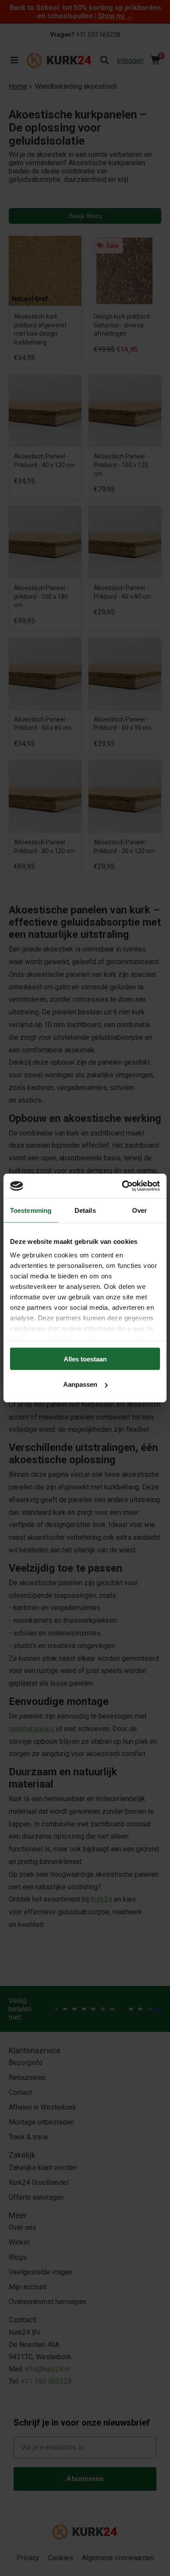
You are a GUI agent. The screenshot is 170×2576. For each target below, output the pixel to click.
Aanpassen (80, 1384)
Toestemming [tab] (31, 1210)
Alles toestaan (85, 1359)
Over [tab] (139, 1210)
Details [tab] (85, 1210)
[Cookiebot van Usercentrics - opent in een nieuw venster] (122, 1186)
